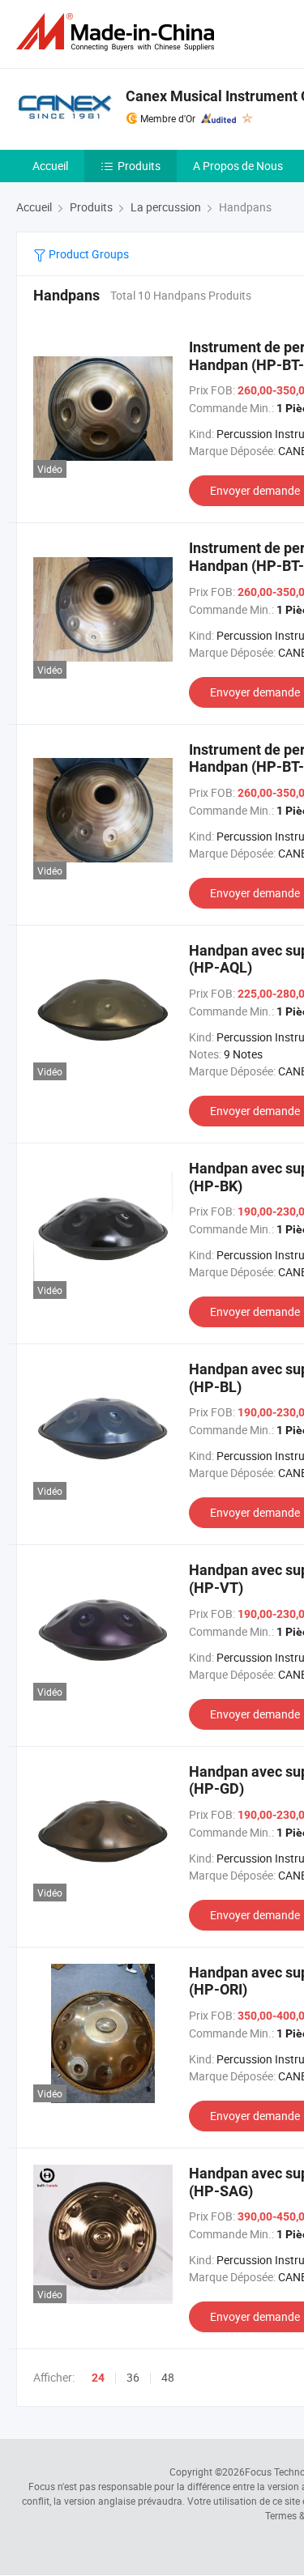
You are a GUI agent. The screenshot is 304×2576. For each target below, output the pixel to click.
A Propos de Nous (238, 166)
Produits (139, 166)
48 (168, 2377)
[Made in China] (118, 32)
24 (98, 2378)
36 (133, 2377)
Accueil (50, 166)
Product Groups (88, 254)
